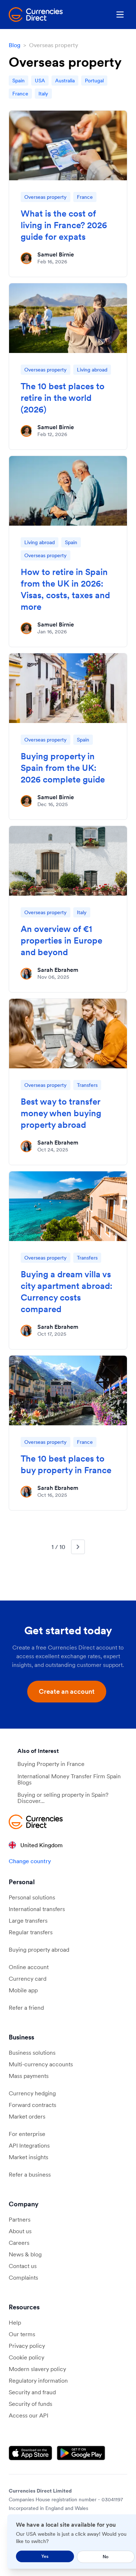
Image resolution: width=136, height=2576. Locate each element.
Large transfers (28, 1920)
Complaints (23, 2277)
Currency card (28, 1979)
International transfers (37, 1909)
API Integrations (29, 2145)
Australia (65, 81)
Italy (43, 94)
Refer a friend (26, 2008)
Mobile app (23, 1990)
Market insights (28, 2157)
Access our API (28, 2415)
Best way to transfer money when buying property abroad (61, 1113)
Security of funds (30, 2404)
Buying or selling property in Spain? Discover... (63, 1798)
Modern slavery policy (37, 2369)
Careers (19, 2243)
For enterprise (27, 2134)
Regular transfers (31, 1932)
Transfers (87, 1085)
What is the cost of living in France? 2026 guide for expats (64, 225)
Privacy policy (27, 2346)
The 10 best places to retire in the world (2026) (63, 398)
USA (40, 81)
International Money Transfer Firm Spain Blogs (69, 1779)
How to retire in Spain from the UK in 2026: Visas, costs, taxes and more (65, 589)
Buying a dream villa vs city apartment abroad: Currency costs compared (67, 1292)
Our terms (22, 2334)
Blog (15, 45)
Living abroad (92, 370)
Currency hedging (32, 2093)
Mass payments (29, 2076)
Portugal (94, 81)
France (20, 94)
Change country (30, 1861)
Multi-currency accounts (41, 2064)
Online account (29, 1967)
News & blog (25, 2254)
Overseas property (46, 197)
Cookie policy (26, 2357)
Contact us (23, 2266)
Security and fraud (32, 2392)
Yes (45, 2556)
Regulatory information (38, 2380)
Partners (20, 2219)
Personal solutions (32, 1897)
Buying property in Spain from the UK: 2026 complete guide (63, 768)
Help (15, 2322)
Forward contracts (32, 2105)
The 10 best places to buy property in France (66, 1464)
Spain (18, 81)
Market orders (27, 2116)
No (106, 2557)
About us (20, 2231)
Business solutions (32, 2053)
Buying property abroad (39, 1950)
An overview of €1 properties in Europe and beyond (61, 940)
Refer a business (30, 2174)
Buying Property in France (51, 1764)
